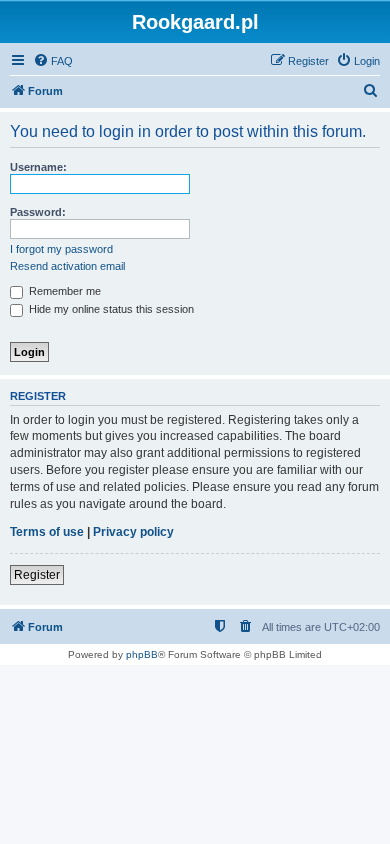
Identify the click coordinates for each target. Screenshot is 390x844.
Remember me (63, 291)
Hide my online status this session (110, 309)
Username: (38, 167)
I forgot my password (61, 249)
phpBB (142, 654)
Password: (38, 212)
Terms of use (47, 532)
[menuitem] (53, 61)
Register (37, 575)
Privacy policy (133, 532)
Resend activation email (67, 266)
